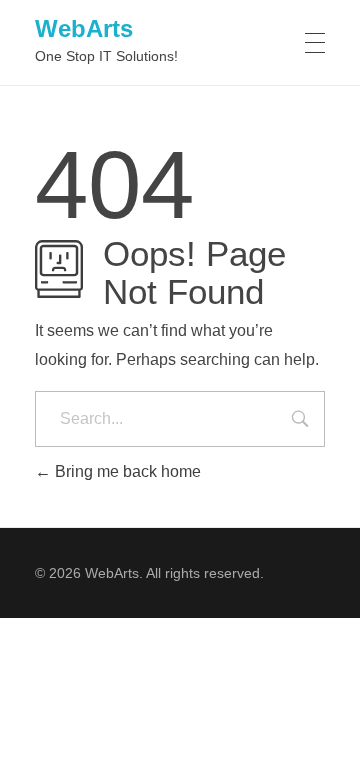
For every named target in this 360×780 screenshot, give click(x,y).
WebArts (84, 28)
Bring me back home (126, 471)
